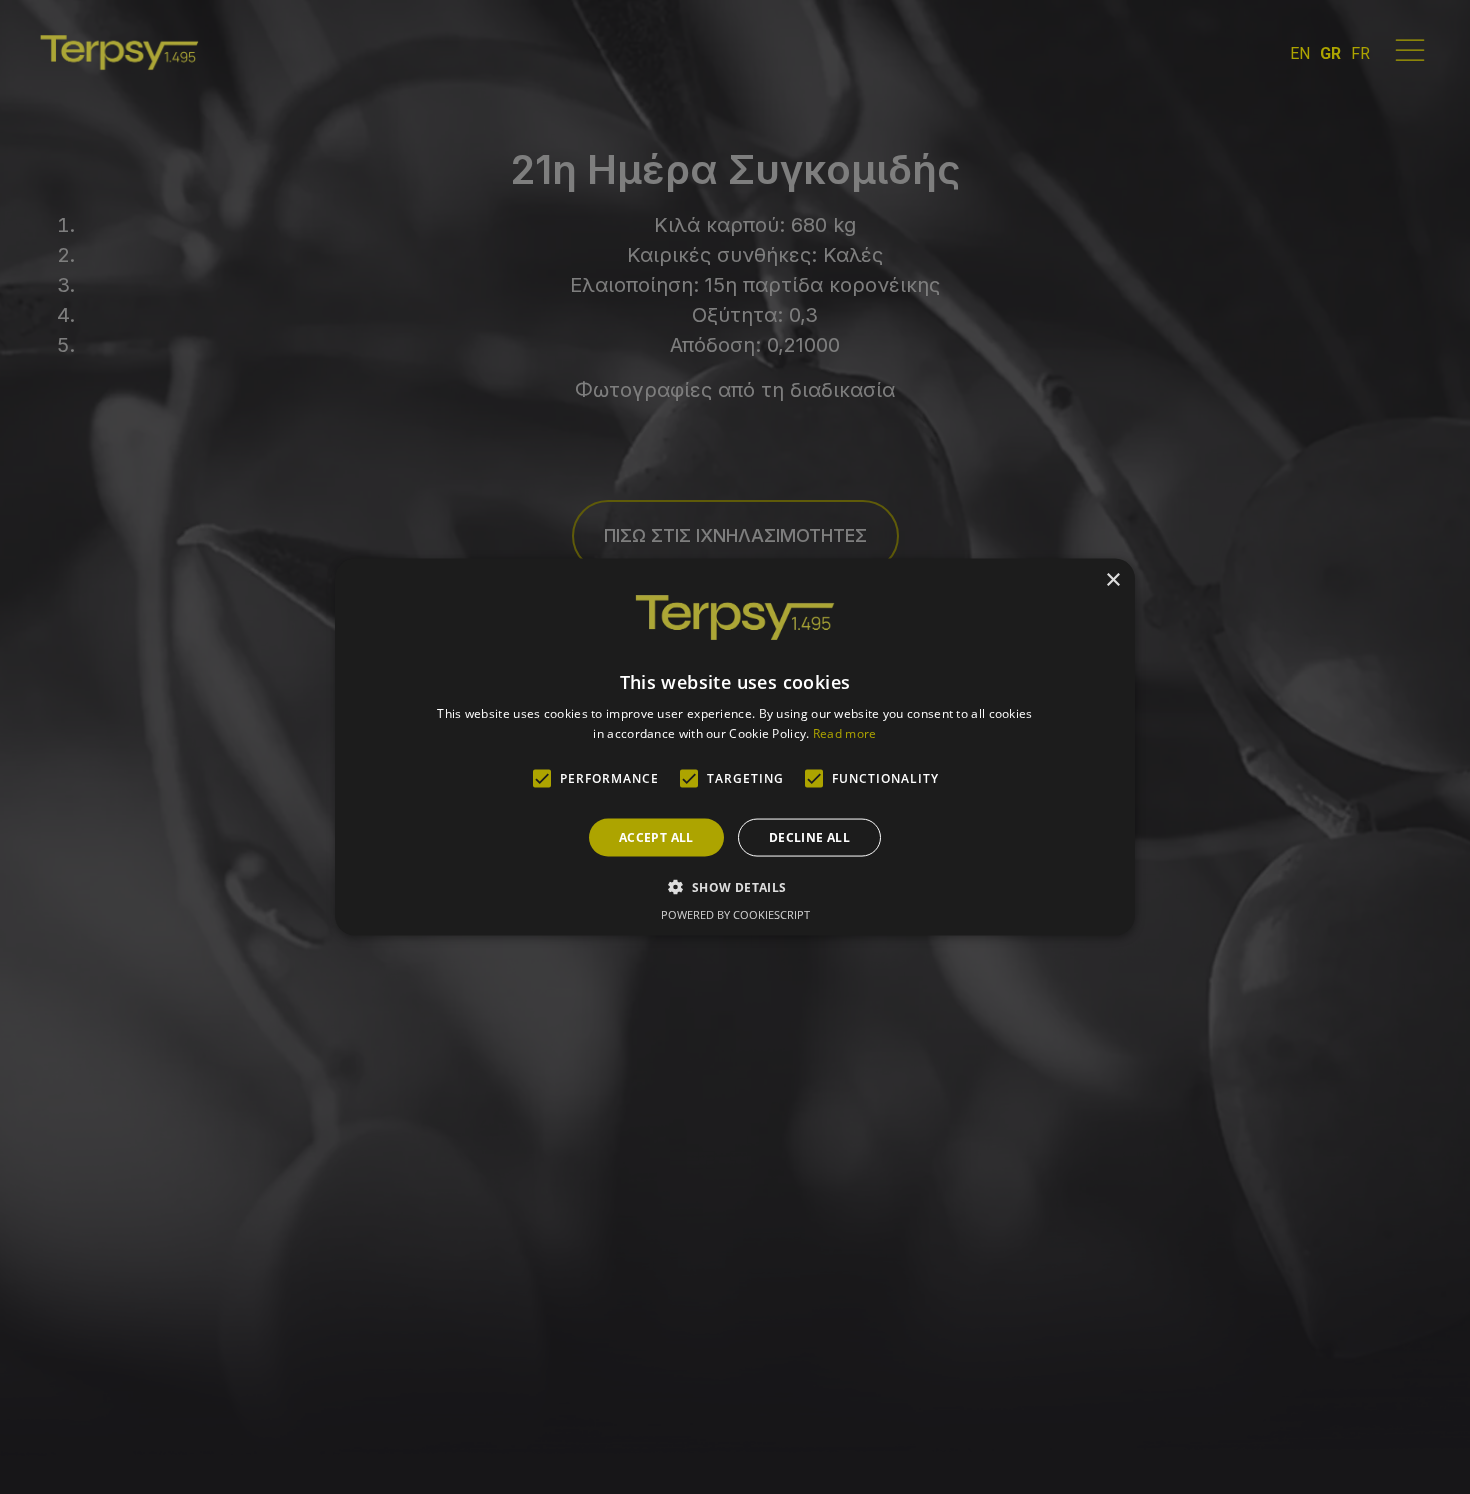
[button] (734, 886)
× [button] (1112, 580)
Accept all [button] (656, 836)
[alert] (735, 747)
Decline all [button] (809, 836)
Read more (845, 732)
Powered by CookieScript (735, 913)
